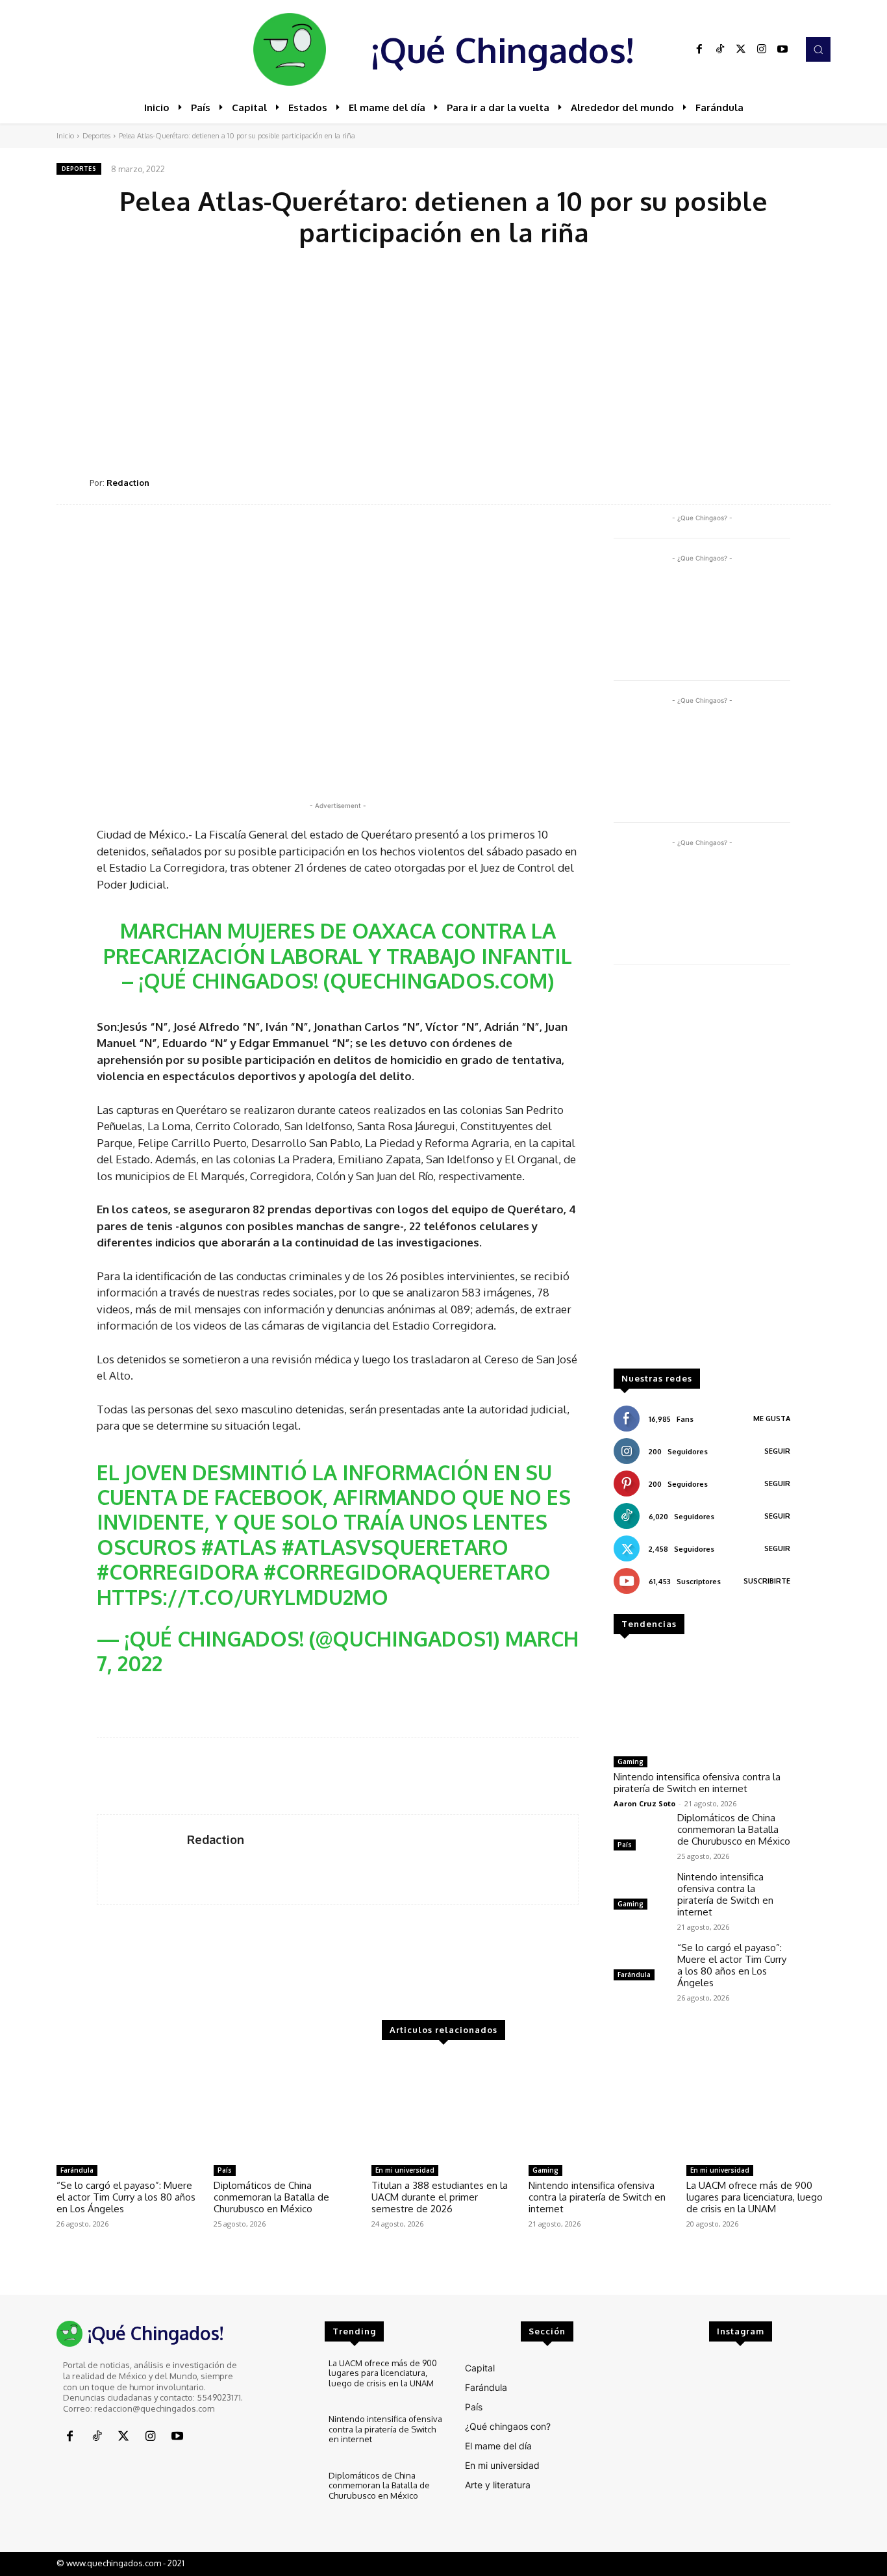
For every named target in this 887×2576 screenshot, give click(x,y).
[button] (818, 49)
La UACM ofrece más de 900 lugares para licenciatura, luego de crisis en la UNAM (755, 2197)
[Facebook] (699, 49)
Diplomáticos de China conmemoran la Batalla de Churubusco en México (734, 1829)
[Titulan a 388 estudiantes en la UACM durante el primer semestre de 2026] (443, 2108)
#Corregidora (178, 1572)
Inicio (65, 136)
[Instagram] (762, 49)
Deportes (96, 136)
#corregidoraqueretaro (407, 1572)
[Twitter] (741, 49)
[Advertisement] (443, 358)
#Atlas (239, 1547)
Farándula (634, 1975)
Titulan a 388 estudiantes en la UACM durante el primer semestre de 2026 (440, 2197)
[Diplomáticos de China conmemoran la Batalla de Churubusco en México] (640, 1833)
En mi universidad (405, 2170)
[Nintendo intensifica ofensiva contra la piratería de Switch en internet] (702, 1700)
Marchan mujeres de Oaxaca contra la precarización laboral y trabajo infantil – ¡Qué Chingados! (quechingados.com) (338, 955)
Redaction (128, 483)
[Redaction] (73, 483)
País (625, 1845)
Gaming (631, 1762)
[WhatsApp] (756, 482)
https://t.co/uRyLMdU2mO (243, 1597)
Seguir (777, 1451)
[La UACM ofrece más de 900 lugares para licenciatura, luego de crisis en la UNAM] (758, 2108)
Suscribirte (767, 1581)
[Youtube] (782, 49)
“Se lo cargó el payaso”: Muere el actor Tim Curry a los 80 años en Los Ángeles (732, 1965)
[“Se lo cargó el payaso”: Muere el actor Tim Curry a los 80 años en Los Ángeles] (640, 1963)
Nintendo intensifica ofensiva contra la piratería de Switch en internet (697, 1783)
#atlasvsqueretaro (395, 1547)
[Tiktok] (720, 49)
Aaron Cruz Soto (644, 1803)
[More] (817, 482)
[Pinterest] (727, 482)
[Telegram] (786, 482)
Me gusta (772, 1419)
